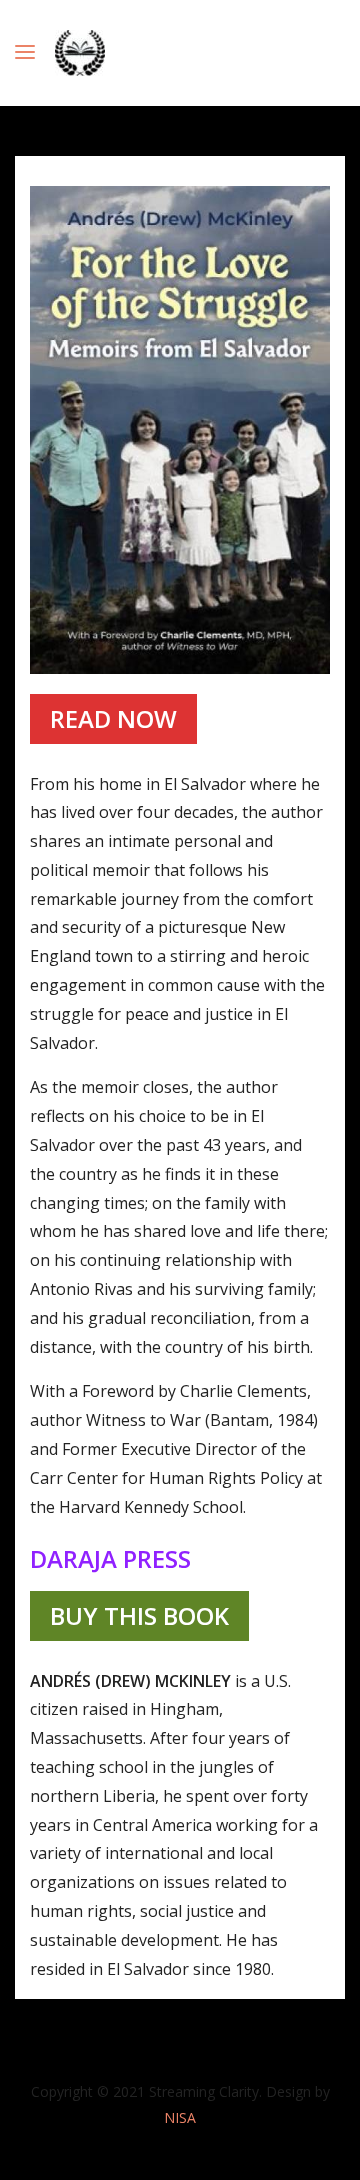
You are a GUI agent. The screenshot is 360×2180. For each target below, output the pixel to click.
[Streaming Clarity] (80, 53)
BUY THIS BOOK (139, 1615)
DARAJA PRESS (110, 1558)
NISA (180, 2117)
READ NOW (113, 718)
